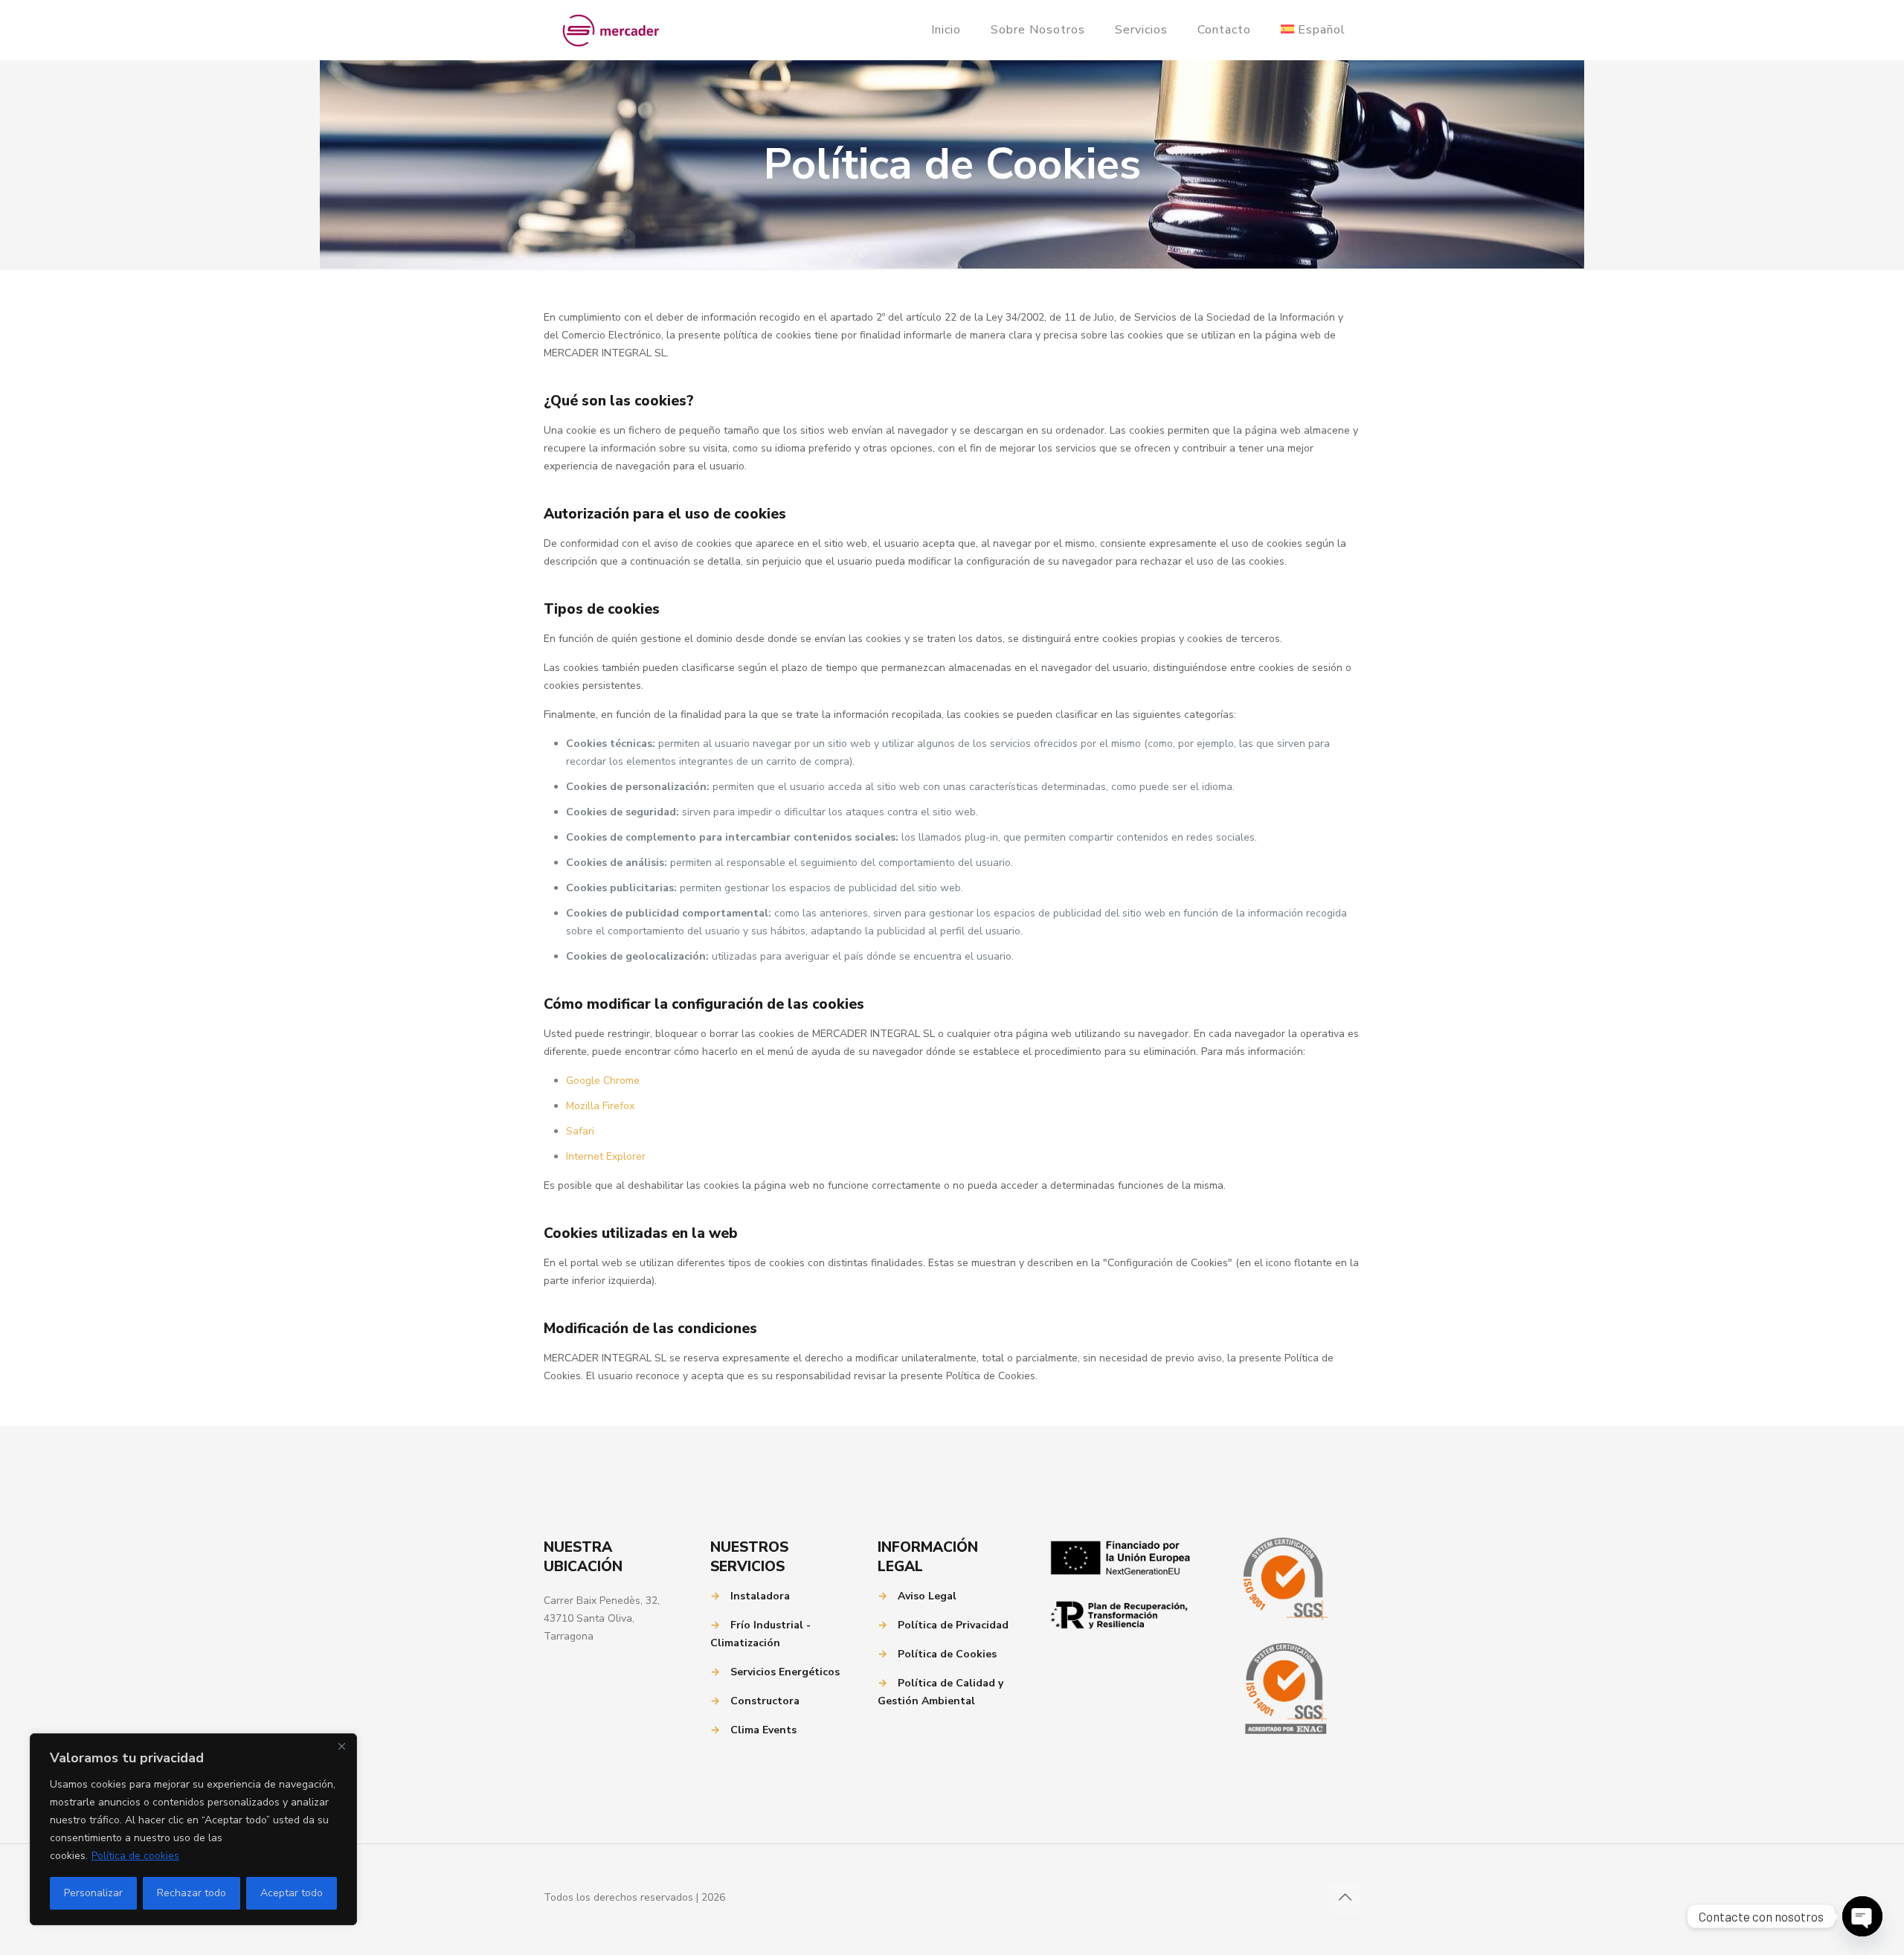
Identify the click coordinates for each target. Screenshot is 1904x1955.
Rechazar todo (192, 1893)
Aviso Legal (927, 1596)
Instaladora (760, 1596)
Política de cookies (135, 1856)
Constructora (765, 1701)
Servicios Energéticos (785, 1672)
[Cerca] (341, 1746)
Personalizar (93, 1893)
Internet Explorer (606, 1156)
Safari (580, 1131)
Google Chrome (603, 1081)
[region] (193, 1829)
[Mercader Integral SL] (611, 30)
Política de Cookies (947, 1654)
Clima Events (763, 1730)
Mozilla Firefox (600, 1106)
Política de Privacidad (953, 1625)
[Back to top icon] (1345, 1898)
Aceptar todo (292, 1893)
